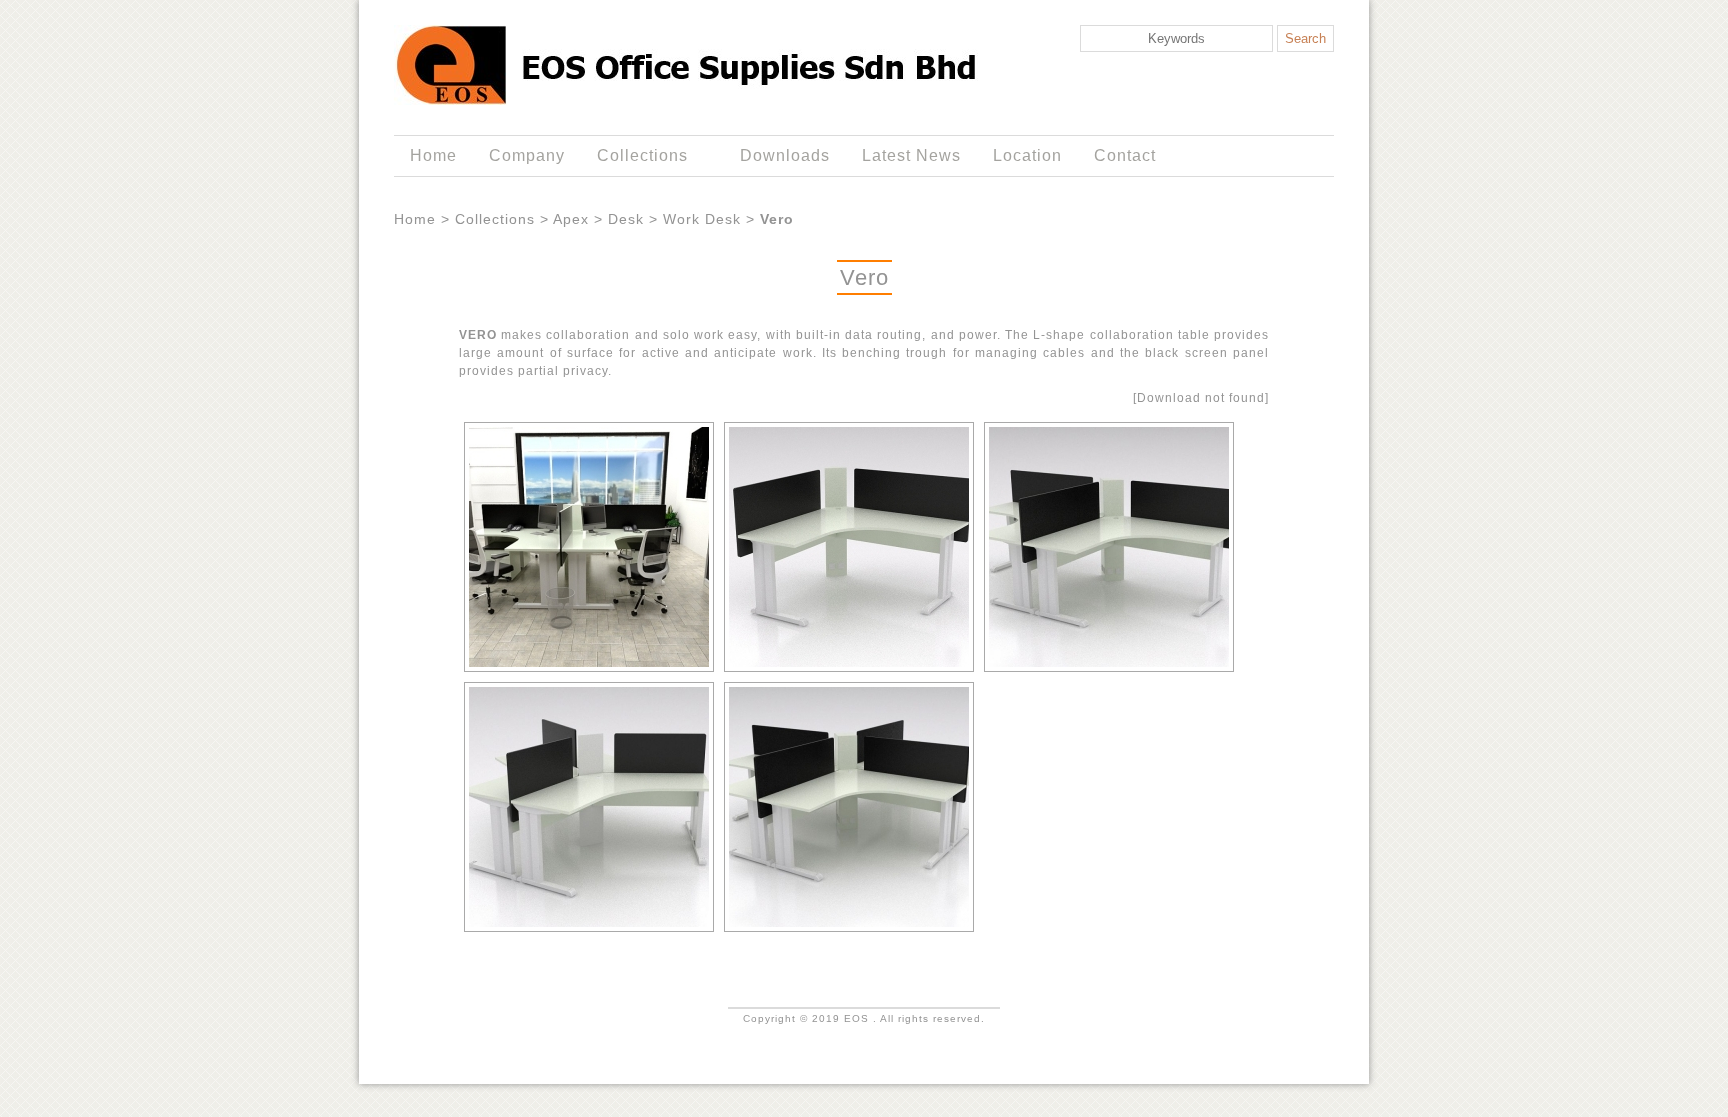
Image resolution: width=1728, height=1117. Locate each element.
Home (433, 155)
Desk (626, 219)
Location (1027, 155)
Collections (634, 156)
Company (527, 155)
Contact (1125, 155)
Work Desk (702, 219)
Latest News (911, 155)
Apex (571, 219)
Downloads (785, 155)
